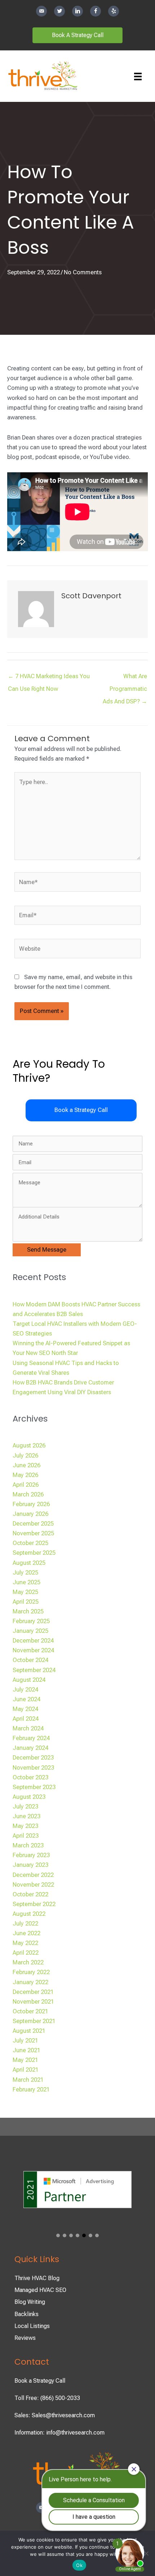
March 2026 (28, 1494)
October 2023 (30, 1777)
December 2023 (33, 1758)
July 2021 (25, 2041)
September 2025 (34, 1553)
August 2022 (29, 1914)
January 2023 (30, 1865)
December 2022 (33, 1875)
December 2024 (33, 1641)
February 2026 (31, 1504)
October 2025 (30, 1543)
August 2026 (29, 1445)
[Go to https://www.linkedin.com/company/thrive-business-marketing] (77, 11)
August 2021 (29, 2031)
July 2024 (25, 1690)
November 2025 (33, 1533)
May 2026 (25, 1475)
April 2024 (26, 1719)
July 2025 (25, 1573)
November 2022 (33, 1885)
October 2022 (30, 1894)
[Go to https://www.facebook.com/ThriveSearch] (96, 11)
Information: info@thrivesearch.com (59, 2433)
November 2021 (33, 2002)
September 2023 (34, 1787)
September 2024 (34, 1670)
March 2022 (28, 1962)
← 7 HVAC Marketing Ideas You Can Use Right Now (49, 678)
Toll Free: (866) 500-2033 (47, 2398)
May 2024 (25, 1709)
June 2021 (26, 2050)
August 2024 (29, 1680)
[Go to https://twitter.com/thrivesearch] (59, 11)
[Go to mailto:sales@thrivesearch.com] (41, 11)
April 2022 (26, 1953)
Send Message (47, 1250)
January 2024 (30, 1748)
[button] (81, 1110)
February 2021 (31, 2089)
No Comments (83, 272)
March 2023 (28, 1845)
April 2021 (26, 2070)
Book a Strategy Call (40, 2381)
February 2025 (31, 1621)
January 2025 (30, 1631)
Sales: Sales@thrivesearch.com (55, 2415)
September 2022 (34, 1904)
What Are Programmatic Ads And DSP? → (125, 678)
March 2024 (28, 1728)
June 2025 (26, 1582)
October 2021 (30, 2011)
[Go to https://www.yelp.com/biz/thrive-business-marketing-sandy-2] (114, 11)
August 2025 (29, 1563)
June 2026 (26, 1465)
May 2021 (25, 2060)
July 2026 (25, 1456)
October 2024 (30, 1660)
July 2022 (25, 1924)
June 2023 (26, 1816)
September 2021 (34, 2021)
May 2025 (25, 1592)
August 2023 (29, 1797)
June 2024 (26, 1699)
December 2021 (33, 1992)
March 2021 (28, 2080)
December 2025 (33, 1524)
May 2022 (25, 1943)
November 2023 (33, 1768)
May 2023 (25, 1826)
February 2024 (31, 1738)
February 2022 (31, 1972)
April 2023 (26, 1836)
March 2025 (28, 1611)
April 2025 (26, 1602)
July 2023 (25, 1807)
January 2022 (30, 1982)
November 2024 (33, 1650)
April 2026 (26, 1485)
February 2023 (31, 1855)
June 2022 (26, 1933)
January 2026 (30, 1514)
